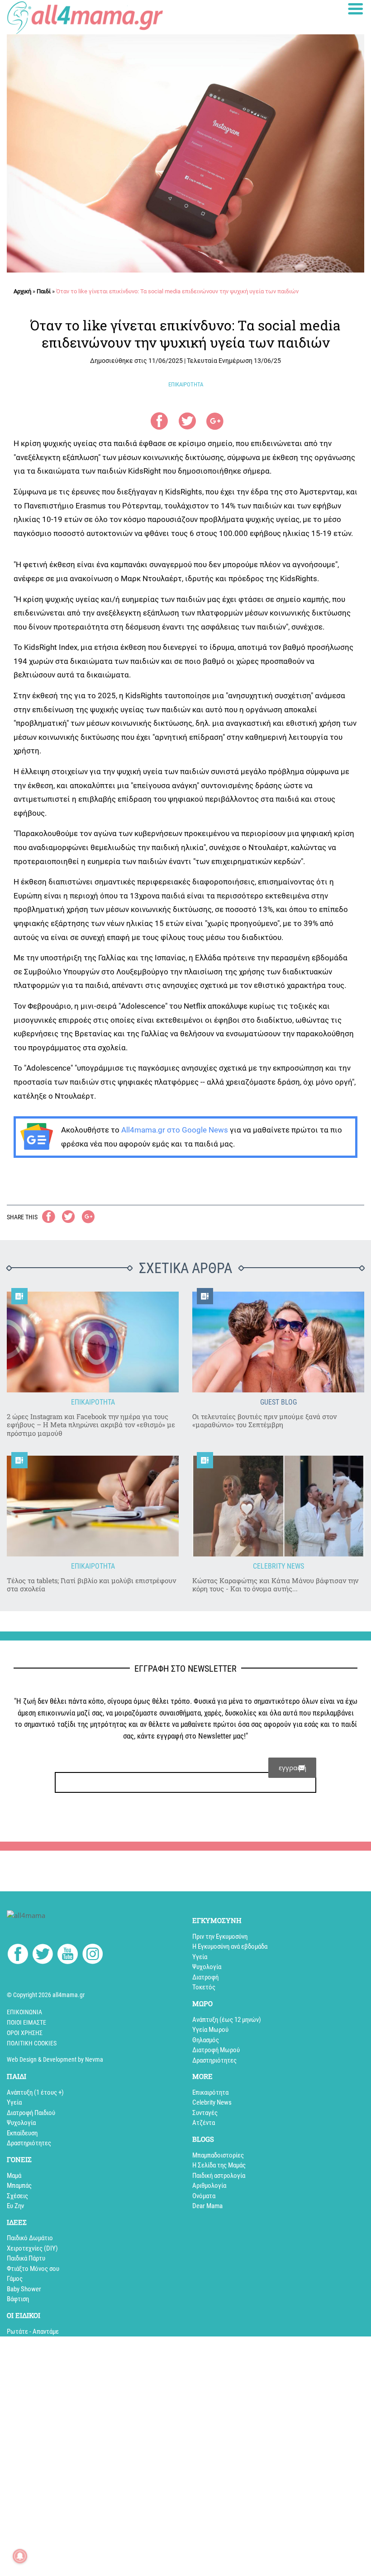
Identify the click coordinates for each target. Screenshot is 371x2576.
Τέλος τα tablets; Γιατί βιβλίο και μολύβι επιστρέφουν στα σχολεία (91, 1585)
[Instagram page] (93, 1956)
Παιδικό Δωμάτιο (30, 2238)
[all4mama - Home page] (85, 17)
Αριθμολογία (209, 2186)
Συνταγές (205, 2113)
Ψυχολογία (207, 1967)
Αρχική (22, 291)
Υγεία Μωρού (210, 2030)
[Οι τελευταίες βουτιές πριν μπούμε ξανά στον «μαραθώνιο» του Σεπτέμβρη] (278, 1342)
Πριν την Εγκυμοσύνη (220, 1937)
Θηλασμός (206, 2040)
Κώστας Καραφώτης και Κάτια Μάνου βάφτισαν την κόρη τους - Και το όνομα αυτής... (275, 1585)
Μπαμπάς (19, 2186)
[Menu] (356, 9)
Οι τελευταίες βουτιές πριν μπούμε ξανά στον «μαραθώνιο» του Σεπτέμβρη (264, 1421)
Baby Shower (24, 2289)
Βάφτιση (18, 2299)
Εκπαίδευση (22, 2133)
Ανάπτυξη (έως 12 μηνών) (227, 2020)
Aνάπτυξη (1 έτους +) (35, 2092)
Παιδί (44, 291)
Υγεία (200, 1957)
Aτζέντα (204, 2123)
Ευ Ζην (15, 2206)
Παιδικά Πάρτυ (26, 2258)
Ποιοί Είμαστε (26, 2022)
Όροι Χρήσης (25, 2033)
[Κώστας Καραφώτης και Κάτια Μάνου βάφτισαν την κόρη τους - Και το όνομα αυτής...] (278, 1506)
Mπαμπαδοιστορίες (218, 2155)
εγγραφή (293, 1767)
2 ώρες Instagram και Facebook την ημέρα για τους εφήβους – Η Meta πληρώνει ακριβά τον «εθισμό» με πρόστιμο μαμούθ (91, 1425)
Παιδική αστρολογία (219, 2176)
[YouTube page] (68, 1956)
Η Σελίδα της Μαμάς (219, 2165)
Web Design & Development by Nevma (55, 2059)
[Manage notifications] (20, 2556)
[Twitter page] (43, 1956)
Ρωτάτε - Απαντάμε (33, 2332)
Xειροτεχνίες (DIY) (32, 2248)
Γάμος (15, 2279)
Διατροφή (205, 1977)
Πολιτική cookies (32, 2043)
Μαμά (14, 2176)
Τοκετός (204, 1987)
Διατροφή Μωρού (216, 2050)
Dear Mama (207, 2206)
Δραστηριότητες (214, 2060)
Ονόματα (204, 2196)
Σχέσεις (17, 2196)
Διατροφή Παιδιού (31, 2113)
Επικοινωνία (24, 2012)
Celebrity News (212, 2102)
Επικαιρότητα (210, 2092)
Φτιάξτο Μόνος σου (33, 2269)
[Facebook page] (18, 1955)
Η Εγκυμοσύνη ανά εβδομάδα (230, 1946)
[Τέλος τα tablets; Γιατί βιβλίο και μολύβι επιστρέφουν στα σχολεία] (93, 1506)
